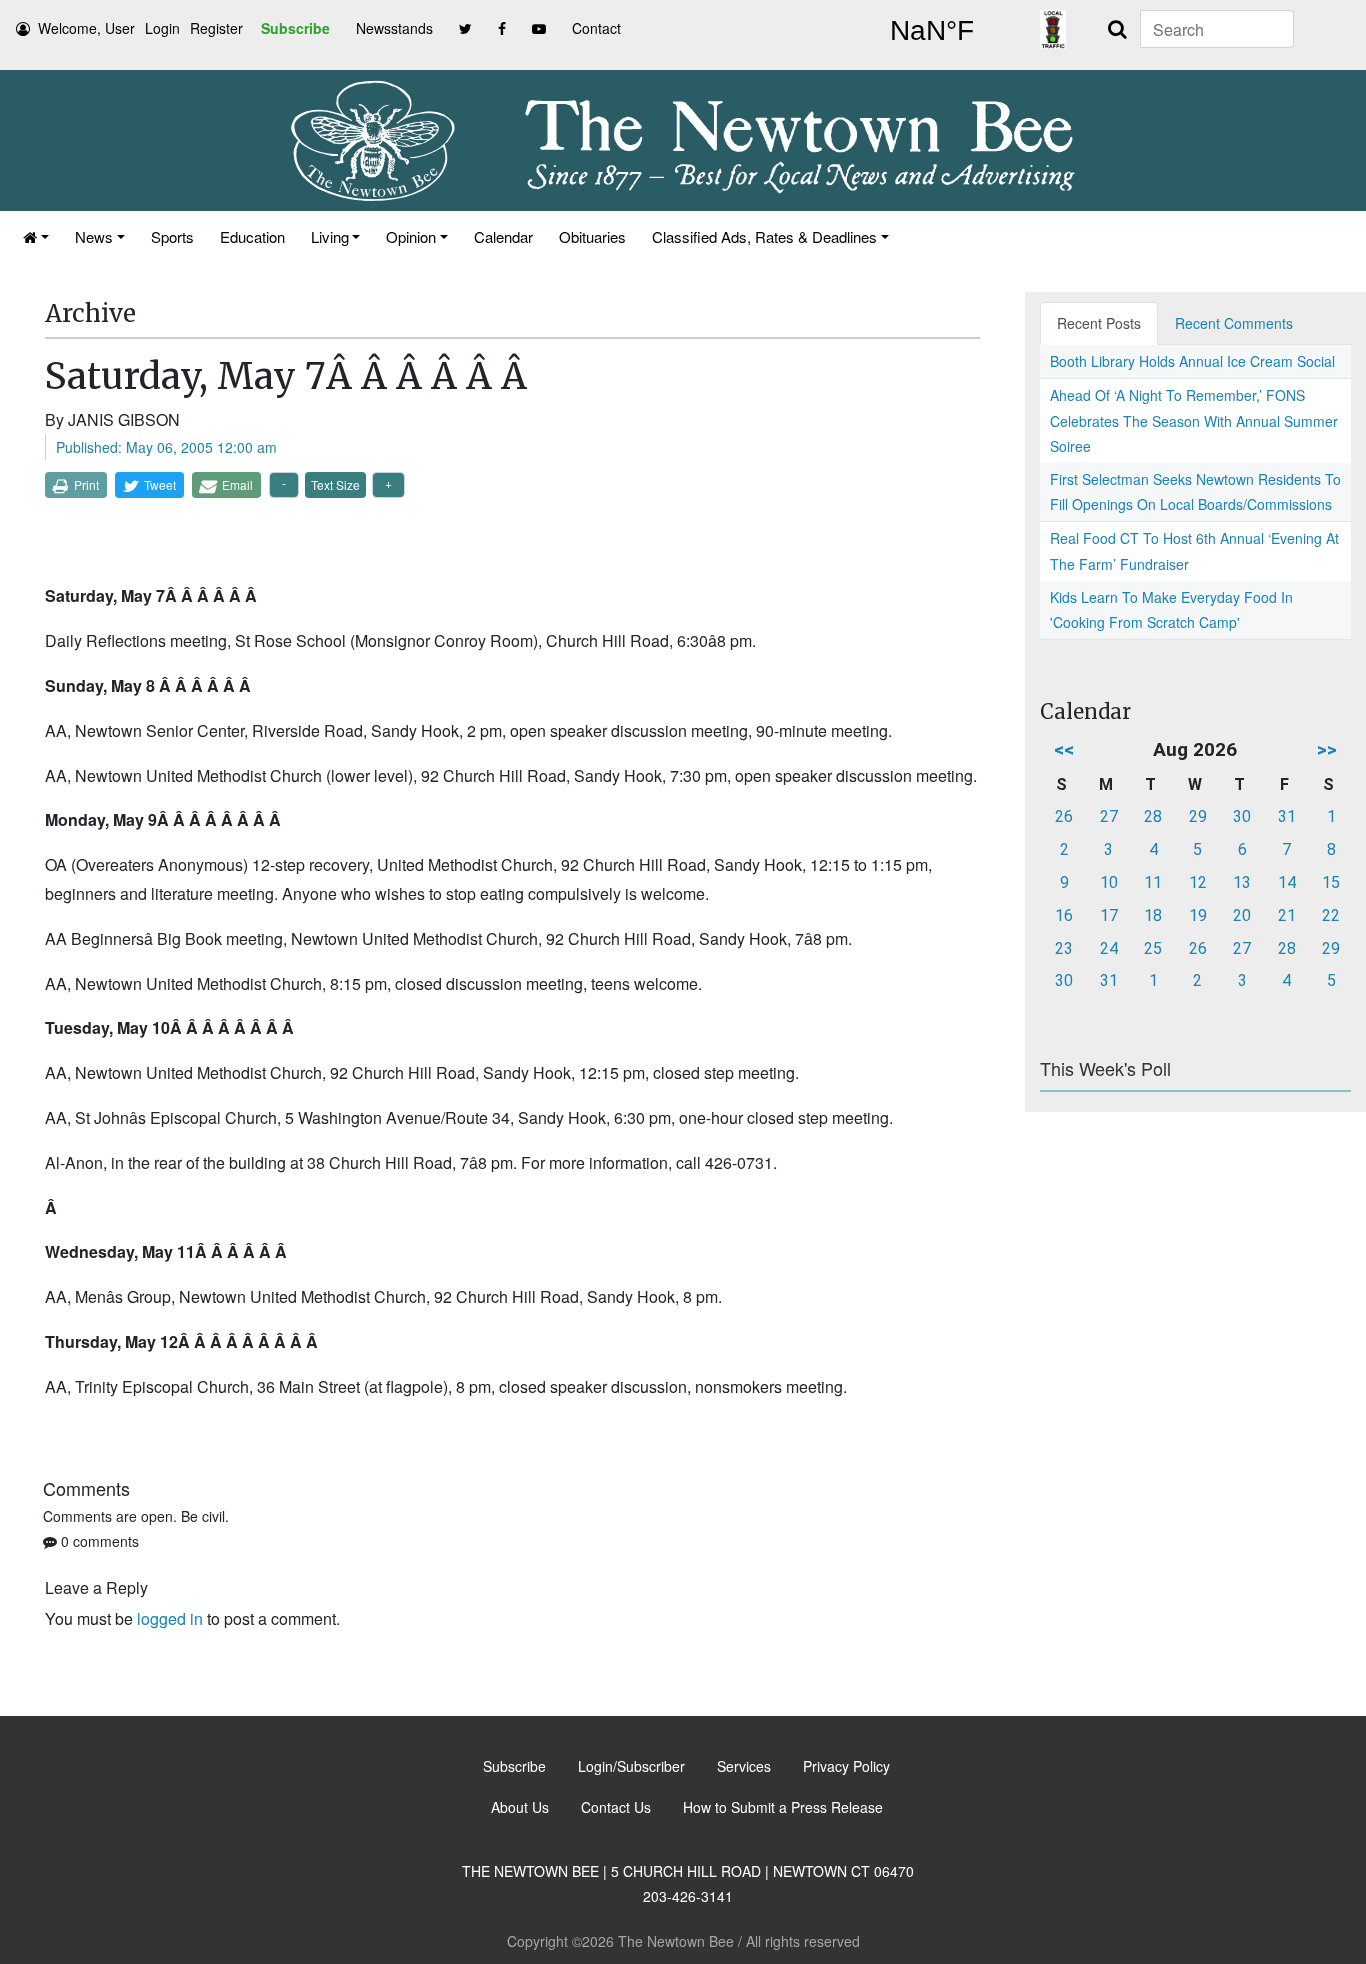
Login (162, 28)
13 (1242, 882)
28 (1153, 816)
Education (252, 236)
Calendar (503, 236)
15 (1331, 882)
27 (1109, 816)
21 (1287, 915)
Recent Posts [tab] (1099, 323)
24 (1109, 948)
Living (330, 236)
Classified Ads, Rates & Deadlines (764, 236)
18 (1153, 915)
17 (1109, 915)
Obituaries (592, 236)
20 (1242, 915)
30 (1242, 816)
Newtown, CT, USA (932, 31)
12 (1198, 882)
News (94, 236)
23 (1064, 948)
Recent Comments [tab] (1234, 323)
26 (1064, 816)
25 (1153, 948)
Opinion (411, 236)
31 (1287, 816)
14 (1287, 882)
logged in (170, 1618)
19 (1198, 915)
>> (1327, 749)
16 (1064, 915)
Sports (172, 236)
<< (1064, 749)
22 (1331, 915)
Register (216, 28)
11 (1153, 882)
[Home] (36, 236)
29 (1198, 816)
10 (1109, 882)
